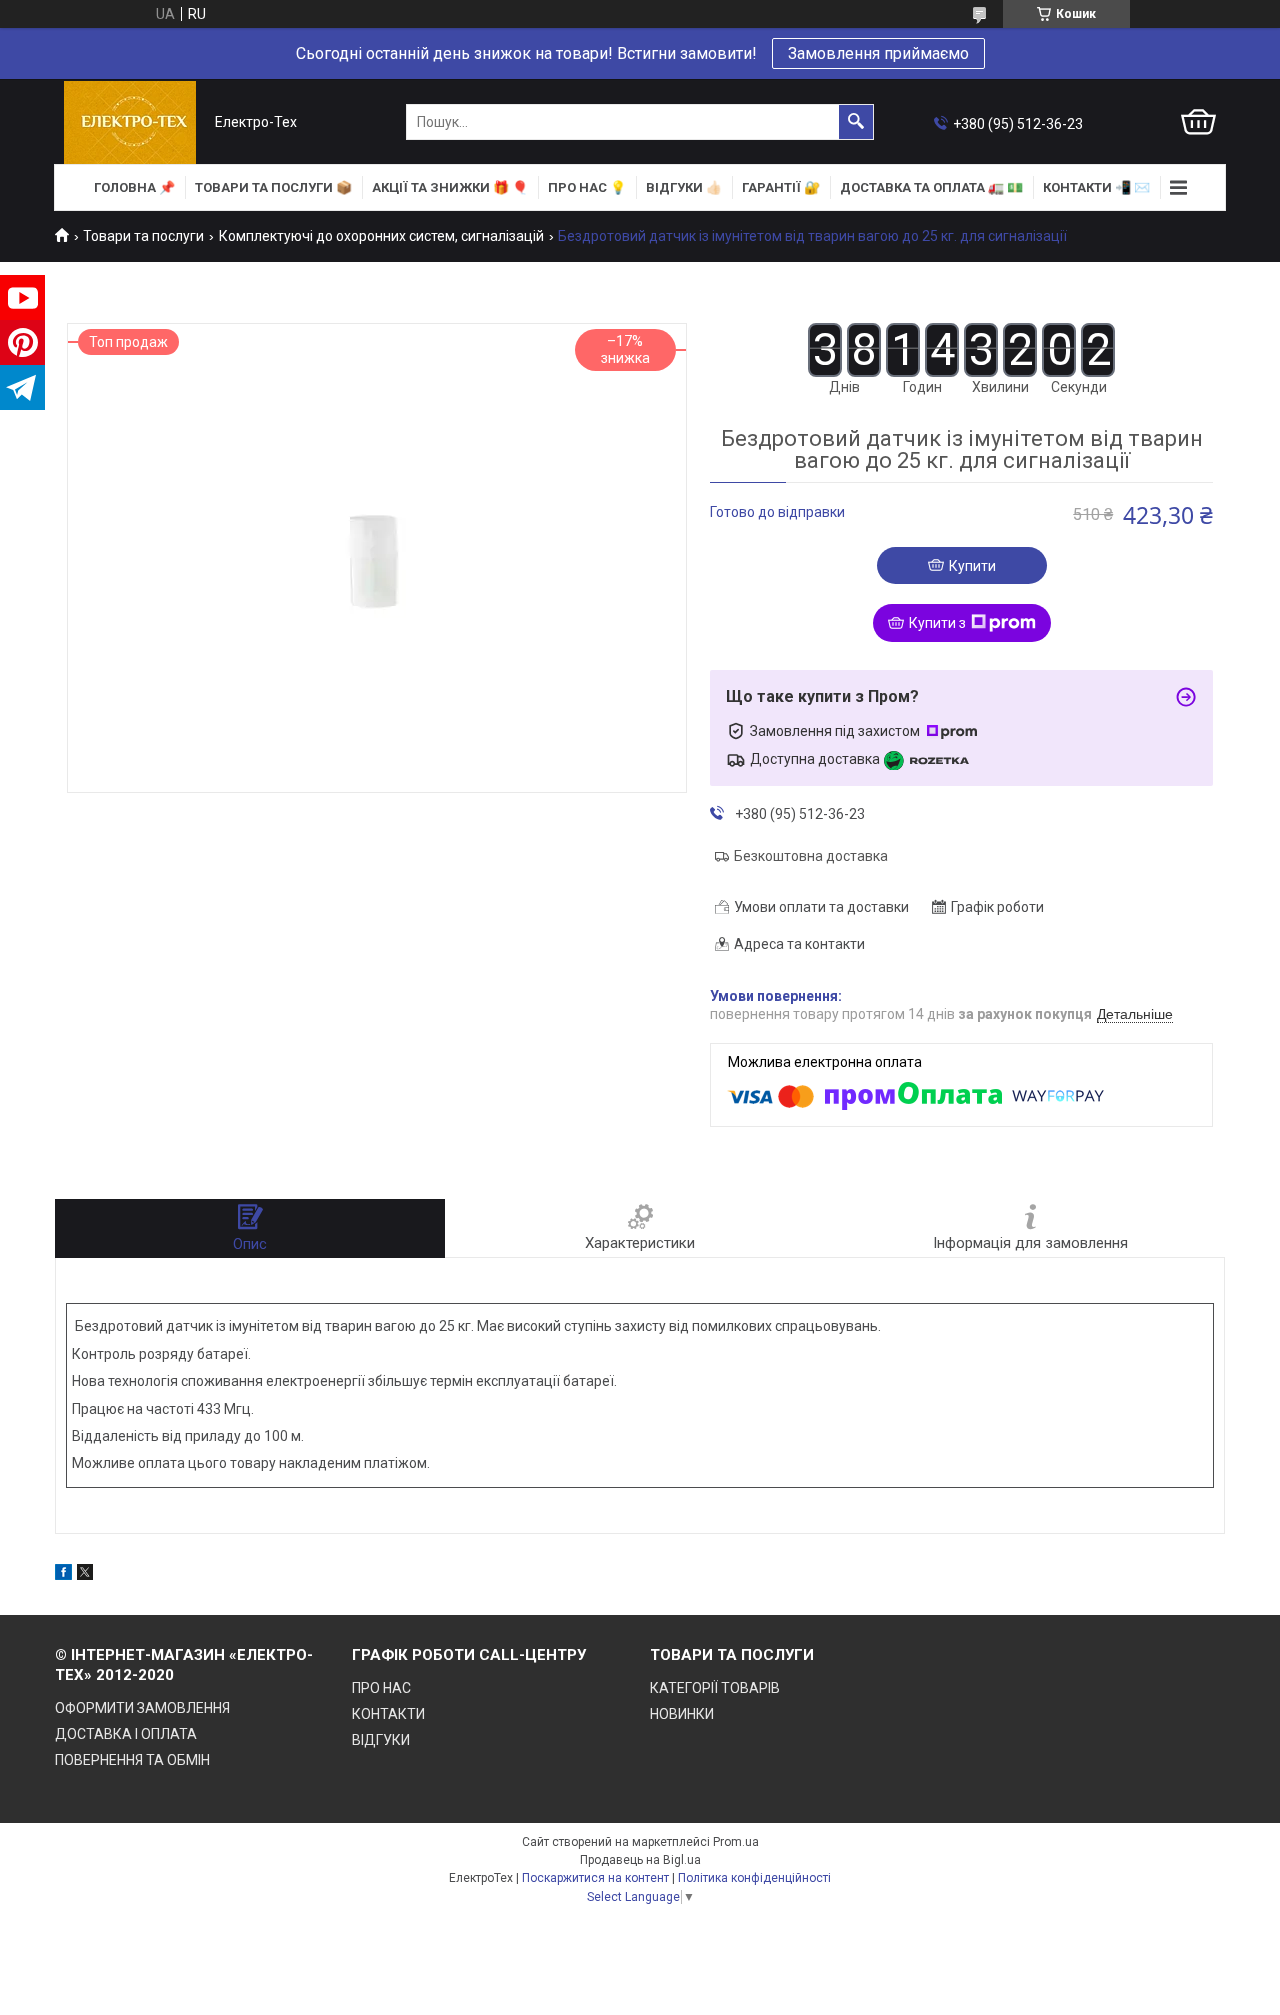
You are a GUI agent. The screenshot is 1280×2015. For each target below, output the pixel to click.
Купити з (937, 623)
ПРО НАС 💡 (587, 187)
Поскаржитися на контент (595, 1878)
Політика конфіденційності (754, 1878)
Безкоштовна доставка (811, 856)
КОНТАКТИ (388, 1714)
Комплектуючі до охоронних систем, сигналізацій (381, 236)
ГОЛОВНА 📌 (134, 187)
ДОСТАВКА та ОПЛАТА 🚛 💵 (931, 187)
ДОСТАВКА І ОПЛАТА (126, 1734)
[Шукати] (856, 122)
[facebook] (63, 1575)
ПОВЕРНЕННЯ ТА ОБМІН (132, 1760)
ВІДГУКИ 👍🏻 (684, 187)
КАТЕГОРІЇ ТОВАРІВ (715, 1688)
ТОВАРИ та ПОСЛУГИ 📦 (273, 187)
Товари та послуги (143, 236)
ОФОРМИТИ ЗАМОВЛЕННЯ (142, 1708)
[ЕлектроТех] (130, 122)
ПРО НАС (381, 1688)
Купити (972, 566)
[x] (85, 1575)
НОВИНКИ (682, 1714)
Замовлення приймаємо (878, 53)
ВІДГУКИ (381, 1740)
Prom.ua (736, 1842)
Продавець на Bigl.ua (640, 1860)
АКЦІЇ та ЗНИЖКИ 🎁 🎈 (450, 187)
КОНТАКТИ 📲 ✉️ (1096, 187)
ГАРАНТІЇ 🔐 (781, 187)
